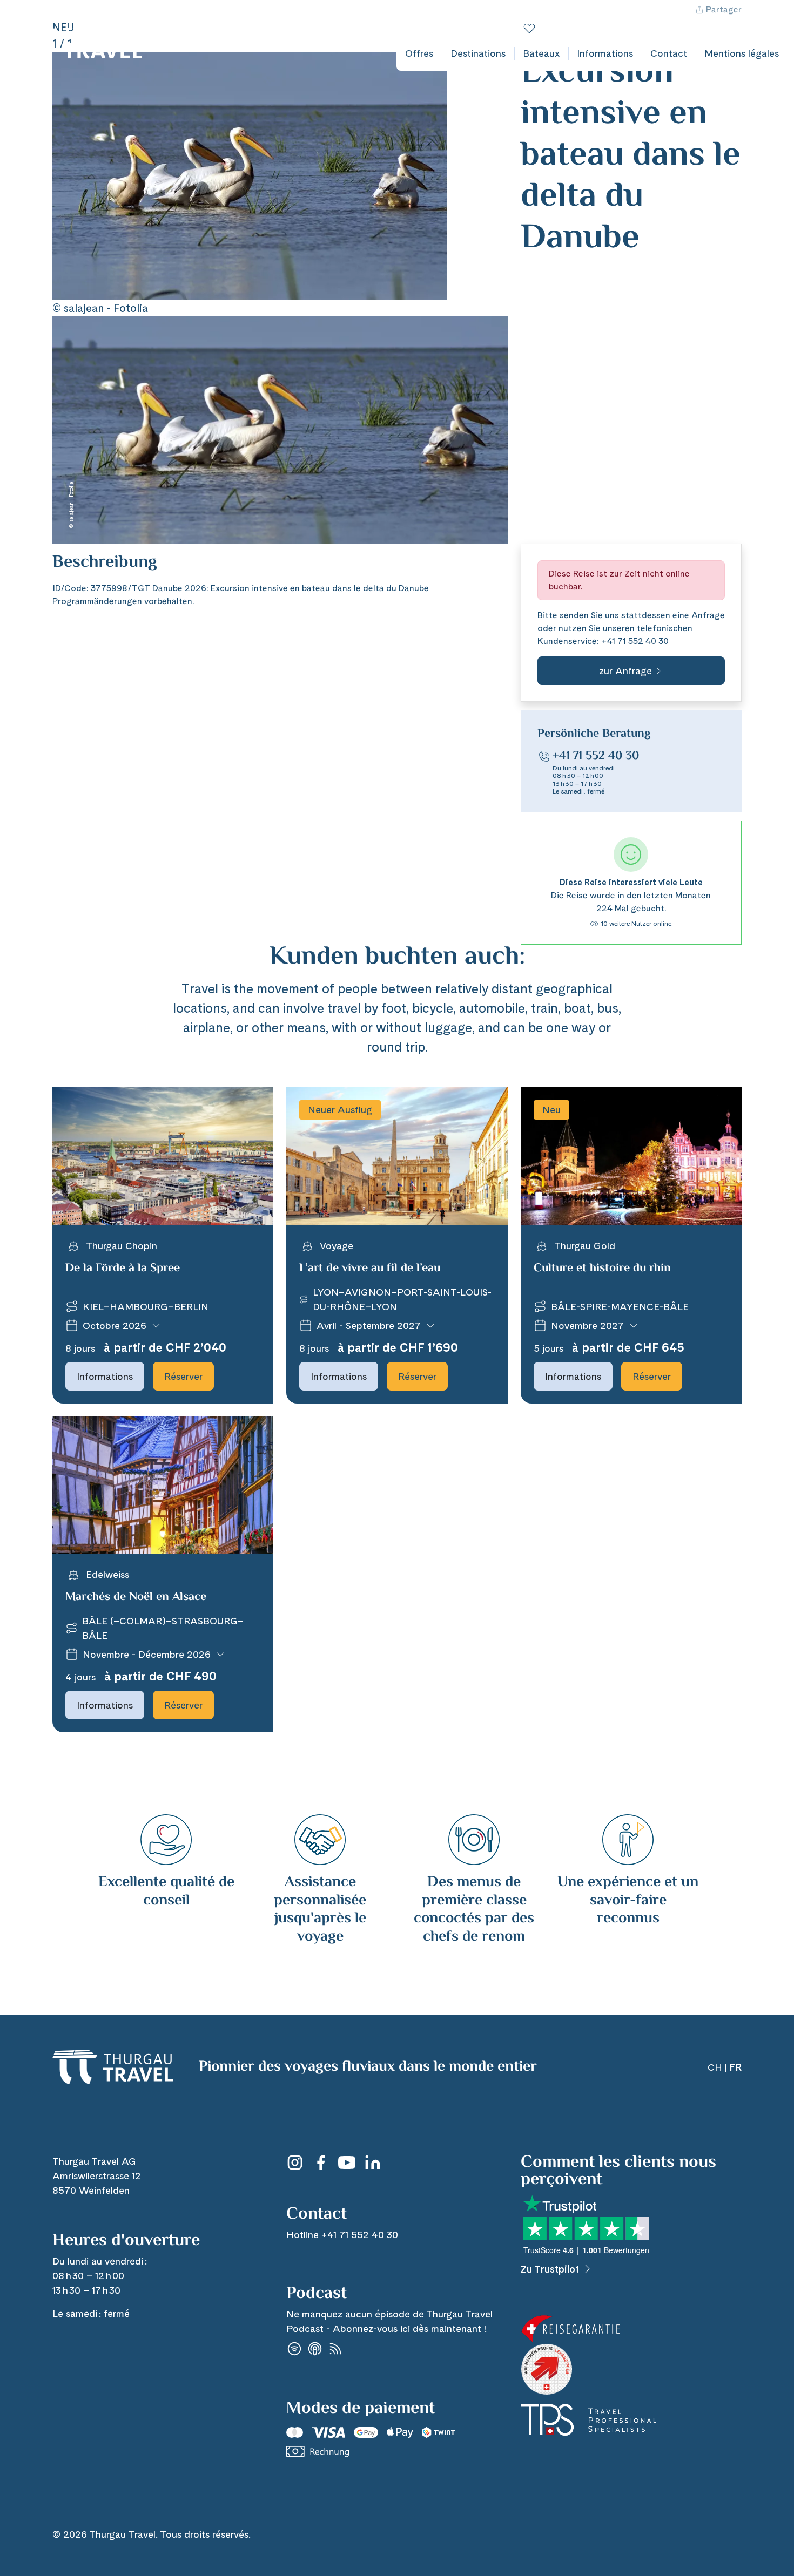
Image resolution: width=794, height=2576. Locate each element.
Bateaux (541, 53)
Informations (605, 53)
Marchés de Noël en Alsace (136, 1597)
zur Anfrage (625, 671)
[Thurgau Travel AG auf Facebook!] (321, 2163)
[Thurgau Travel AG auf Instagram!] (295, 2163)
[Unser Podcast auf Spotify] (294, 2348)
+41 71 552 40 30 (635, 641)
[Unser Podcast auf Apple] (315, 2348)
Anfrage (708, 615)
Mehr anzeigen (82, 575)
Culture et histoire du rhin (602, 1269)
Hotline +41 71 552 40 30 (689, 20)
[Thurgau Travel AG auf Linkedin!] (373, 2163)
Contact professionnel (575, 20)
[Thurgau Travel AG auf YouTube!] (347, 2163)
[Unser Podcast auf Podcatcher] (335, 2348)
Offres (419, 53)
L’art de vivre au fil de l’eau (370, 1269)
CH (761, 20)
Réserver (183, 1376)
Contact (669, 53)
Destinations (478, 53)
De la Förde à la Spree (123, 1269)
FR (781, 20)
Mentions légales (742, 53)
